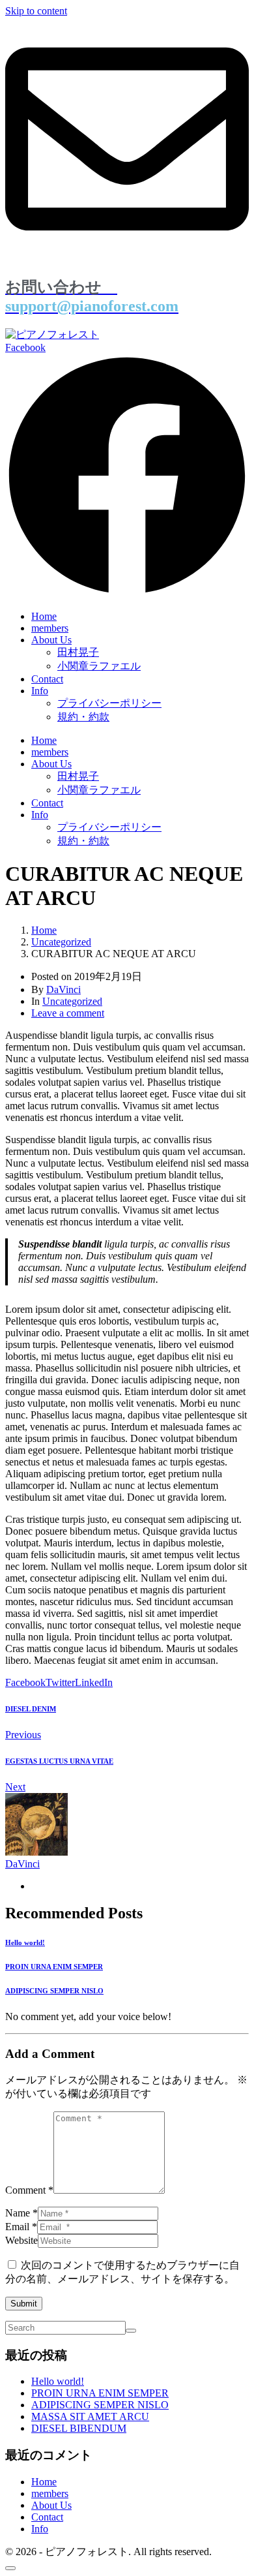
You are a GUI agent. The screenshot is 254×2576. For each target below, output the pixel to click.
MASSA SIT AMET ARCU (90, 2416)
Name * (21, 2213)
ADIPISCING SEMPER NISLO (100, 2405)
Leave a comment (68, 1013)
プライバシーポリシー (109, 703)
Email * (21, 2227)
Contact (47, 679)
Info (40, 691)
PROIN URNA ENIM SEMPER (100, 2393)
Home (44, 616)
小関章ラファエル (99, 666)
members (50, 628)
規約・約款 (83, 717)
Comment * (29, 2190)
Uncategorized (72, 1001)
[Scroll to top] (10, 2568)
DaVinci (63, 989)
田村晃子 (78, 652)
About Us (51, 640)
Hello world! (58, 2381)
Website (21, 2240)
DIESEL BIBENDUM (79, 2428)
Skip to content (36, 11)
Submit (24, 2304)
